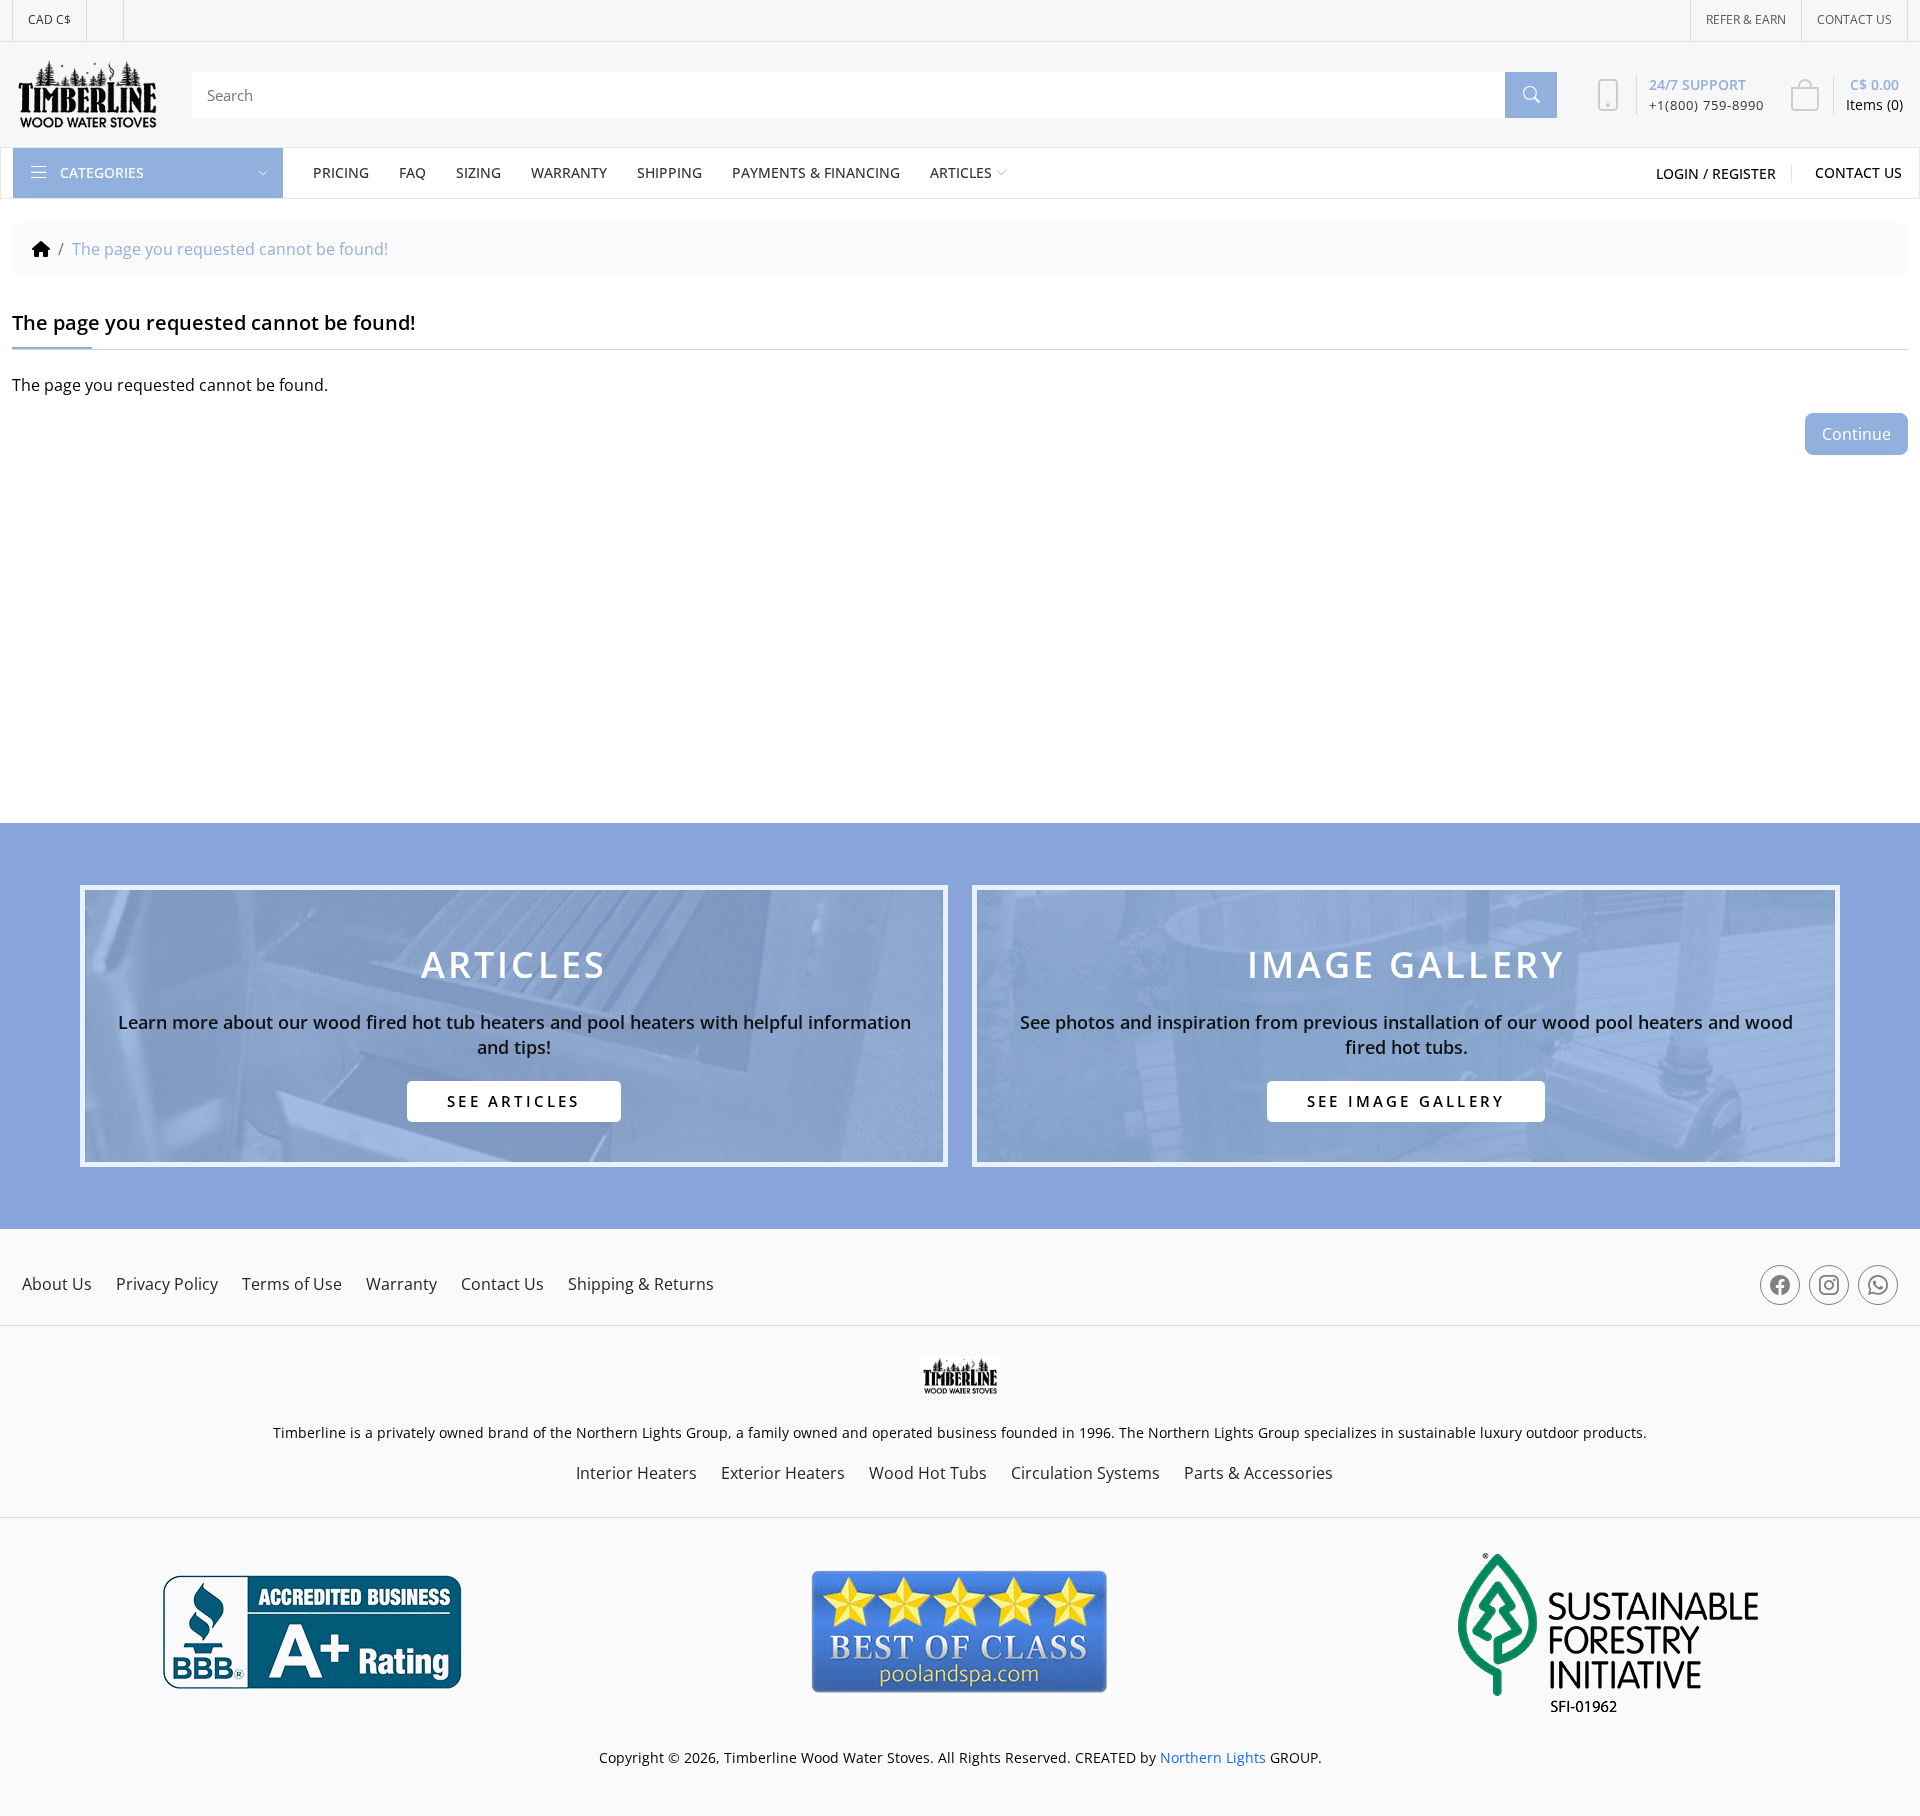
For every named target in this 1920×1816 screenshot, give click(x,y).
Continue (1856, 434)
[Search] (1531, 95)
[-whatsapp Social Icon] (1878, 1285)
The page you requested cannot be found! (230, 249)
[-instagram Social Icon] (1829, 1285)
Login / (1684, 173)
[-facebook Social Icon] (1780, 1285)
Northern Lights (1213, 1757)
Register (1744, 173)
